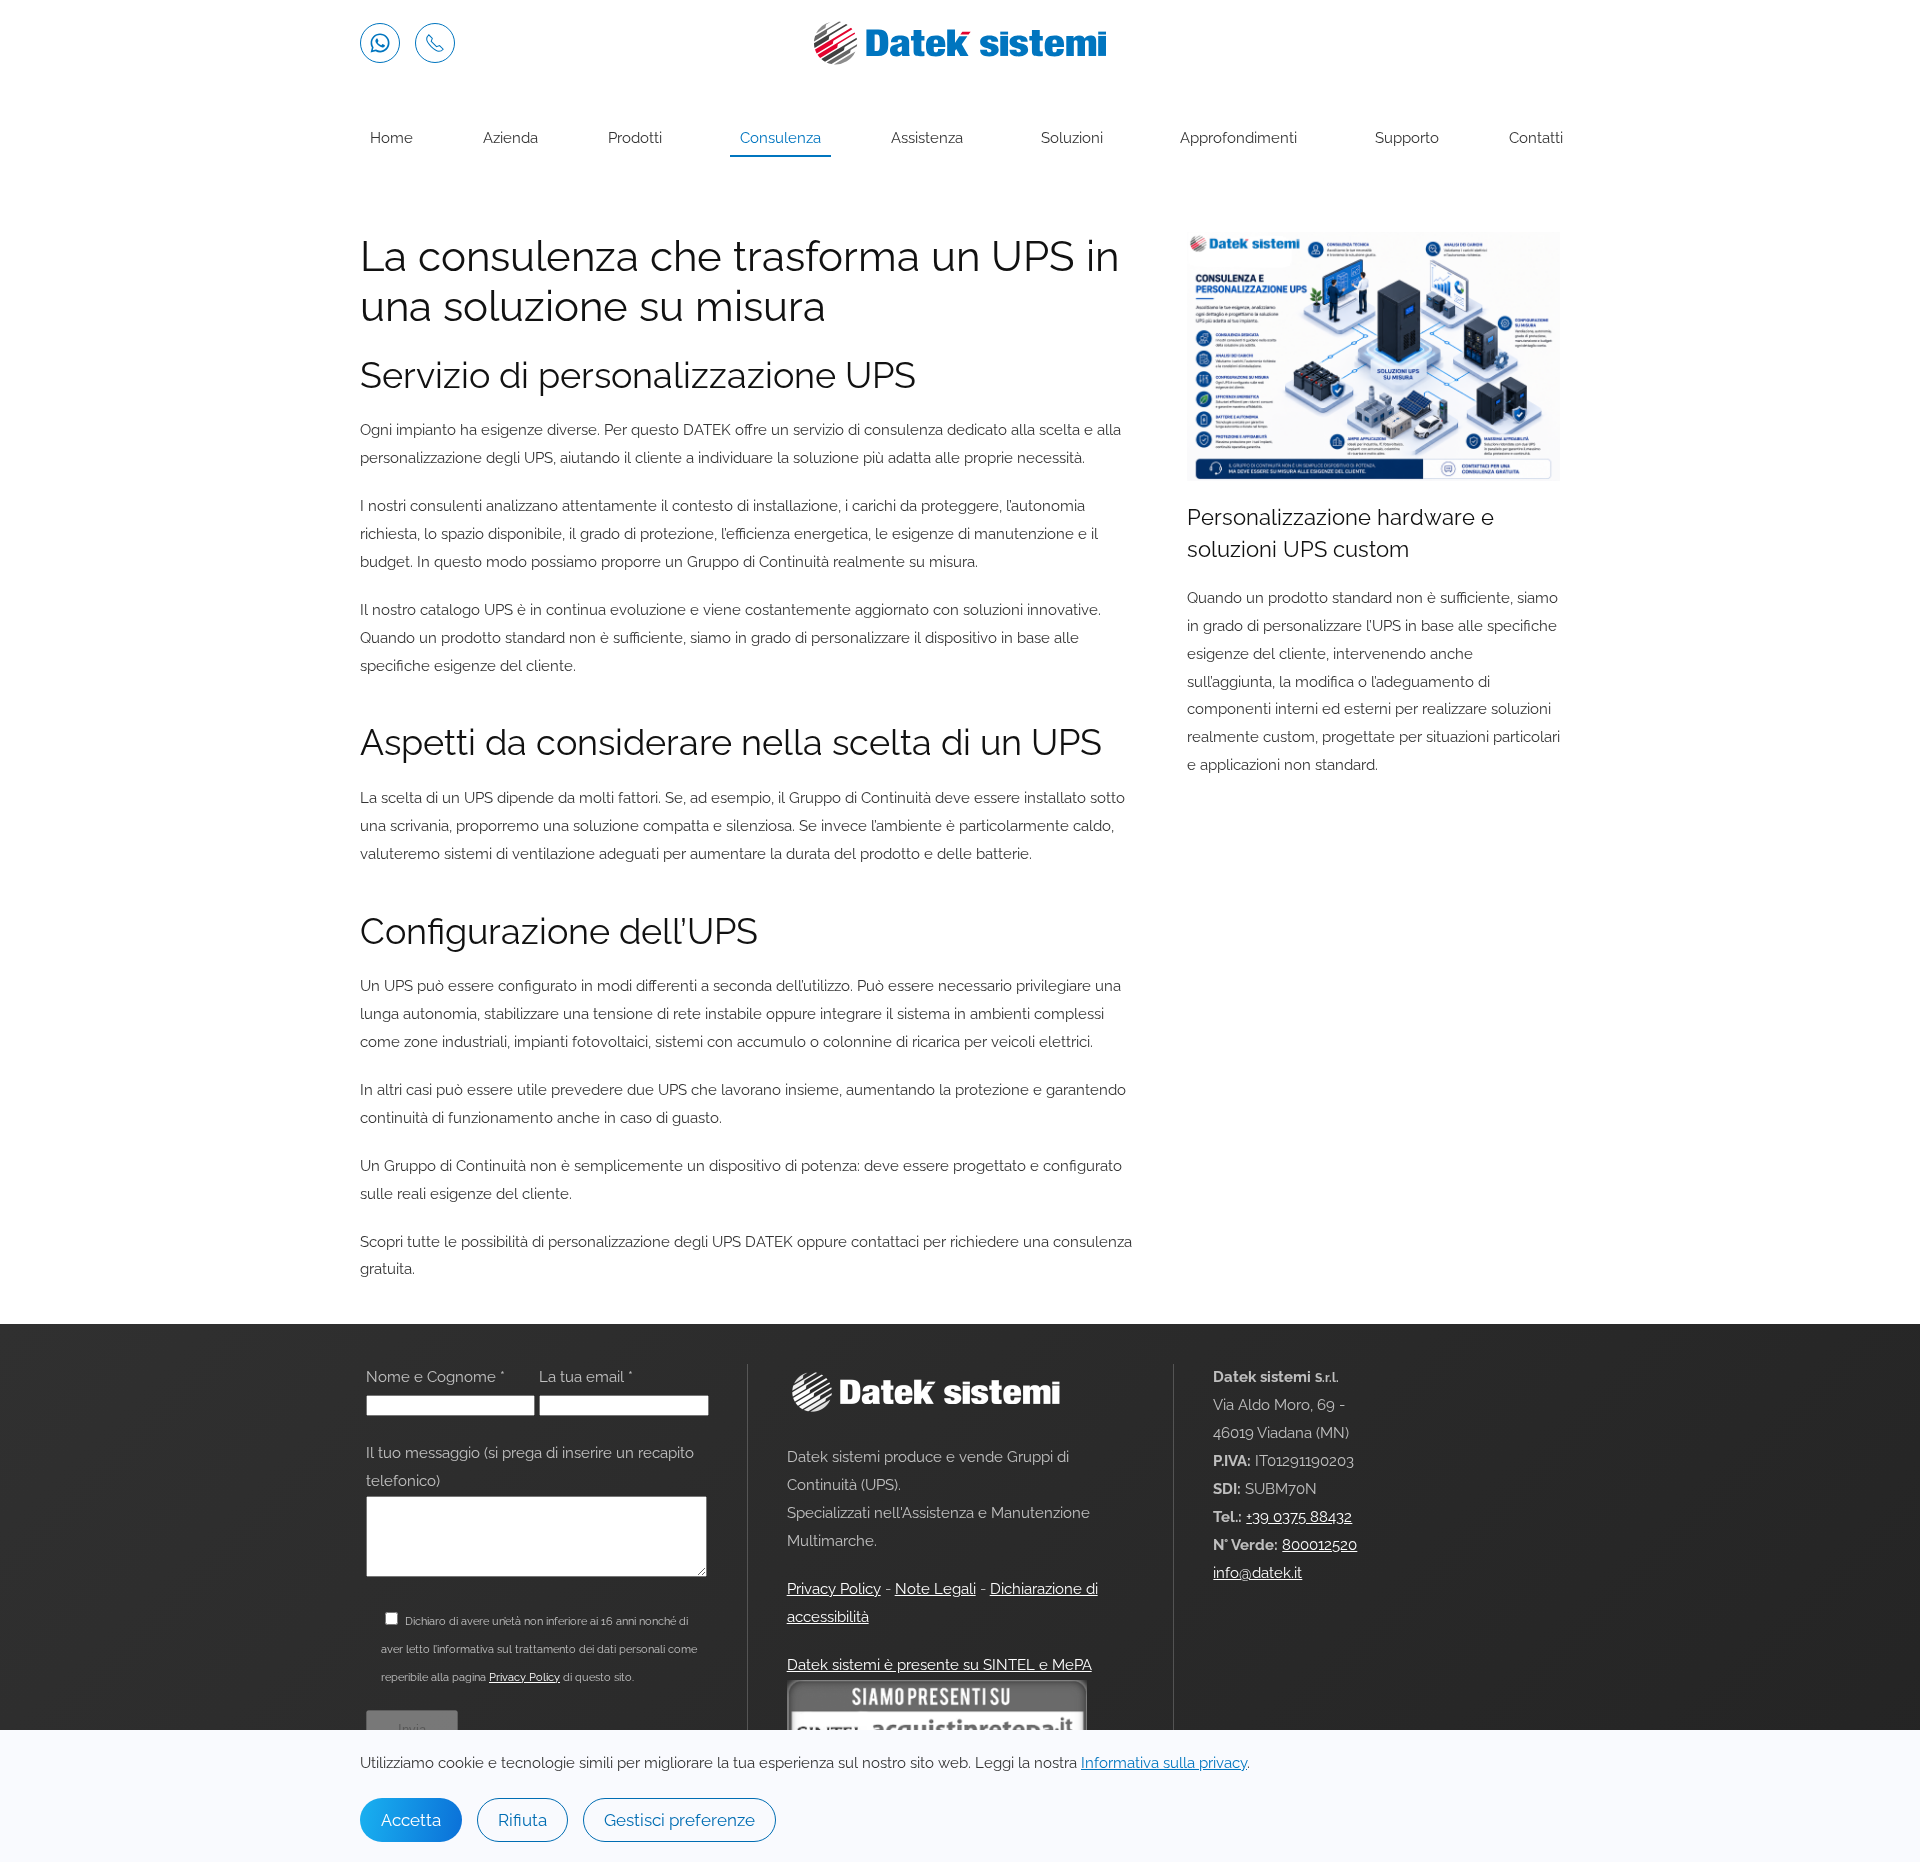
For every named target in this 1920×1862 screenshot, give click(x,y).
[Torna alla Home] (960, 43)
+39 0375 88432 (1299, 1517)
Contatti (1536, 138)
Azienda (510, 138)
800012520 (1319, 1545)
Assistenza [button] (927, 138)
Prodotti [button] (635, 138)
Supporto (1407, 138)
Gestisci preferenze (679, 1820)
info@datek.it (1257, 1573)
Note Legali (935, 1589)
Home (391, 138)
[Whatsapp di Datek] (380, 43)
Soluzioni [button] (1072, 138)
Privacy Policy (524, 1677)
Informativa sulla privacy (1164, 1763)
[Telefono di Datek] (435, 43)
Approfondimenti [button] (1238, 138)
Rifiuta (522, 1820)
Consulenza (780, 138)
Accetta (411, 1820)
